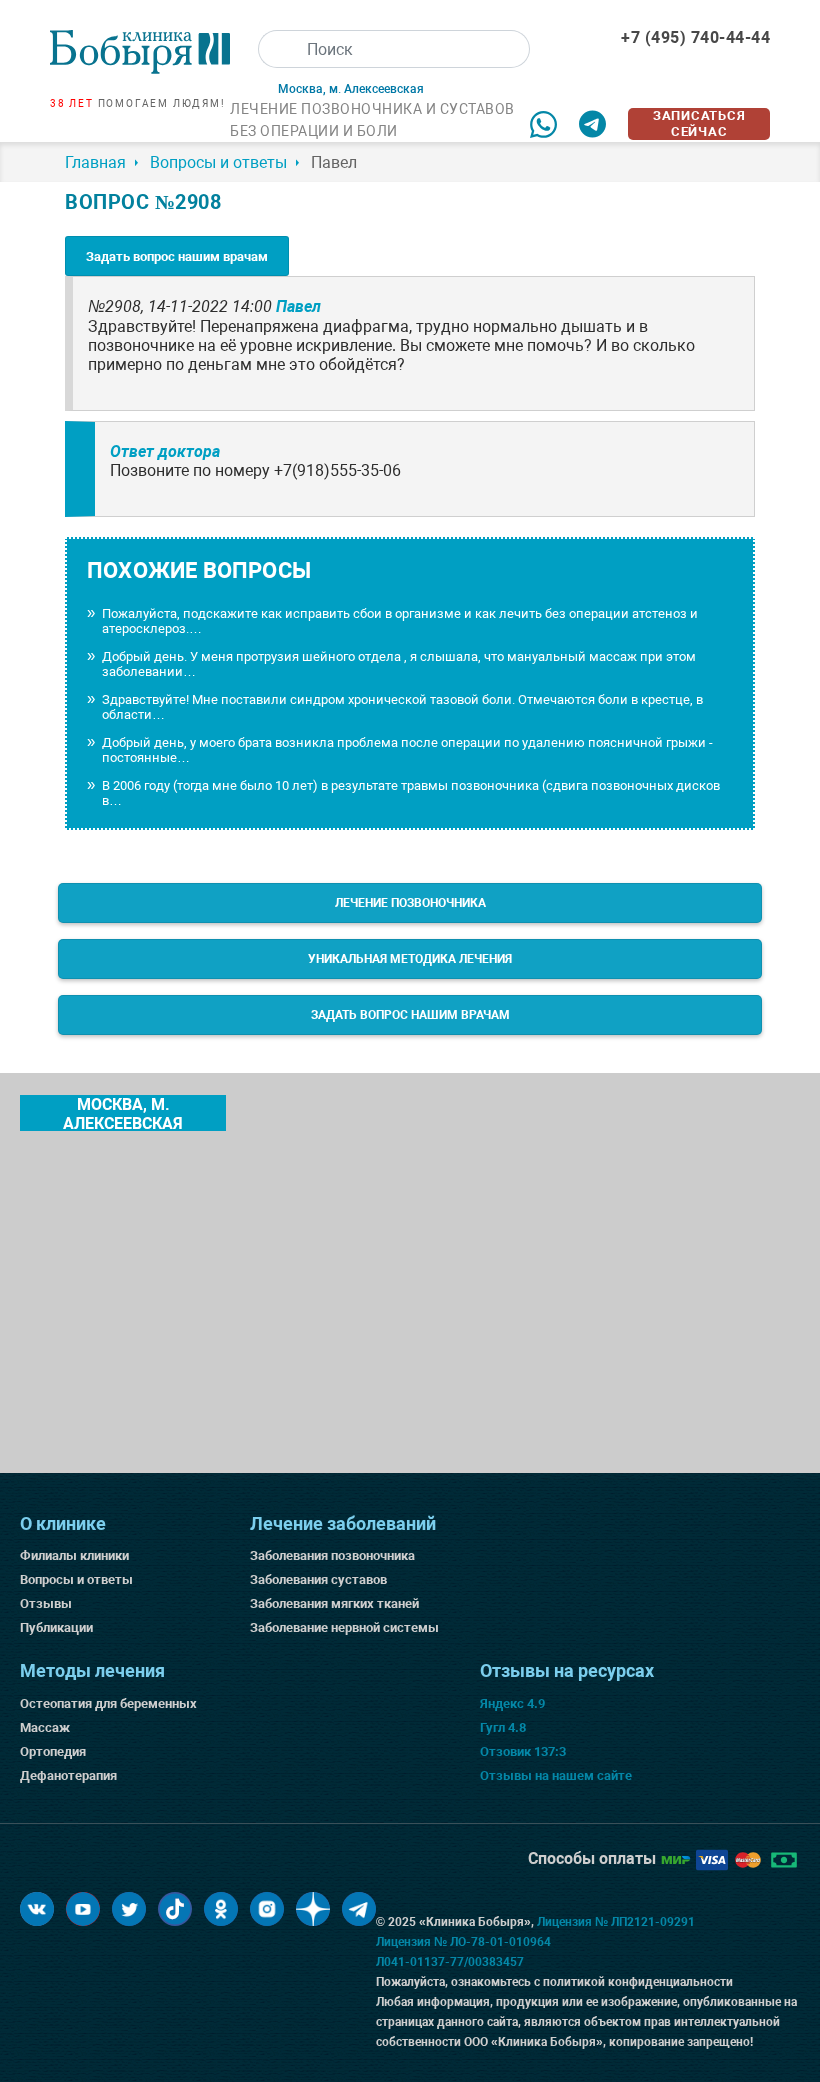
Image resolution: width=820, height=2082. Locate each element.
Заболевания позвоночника (332, 1555)
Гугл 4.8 (503, 1727)
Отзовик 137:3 (523, 1751)
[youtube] (83, 1909)
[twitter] (129, 1909)
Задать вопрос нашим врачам (177, 256)
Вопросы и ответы (76, 1579)
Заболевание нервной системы (344, 1627)
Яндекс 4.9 (512, 1703)
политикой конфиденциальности (638, 1982)
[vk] (37, 1909)
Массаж (45, 1727)
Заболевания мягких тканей (334, 1603)
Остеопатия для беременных (108, 1703)
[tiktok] (175, 1909)
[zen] (313, 1909)
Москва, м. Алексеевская (123, 1113)
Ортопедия (53, 1751)
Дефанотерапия (68, 1775)
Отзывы (46, 1603)
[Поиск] (277, 49)
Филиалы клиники (74, 1555)
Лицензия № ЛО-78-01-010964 (463, 1942)
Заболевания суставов (318, 1579)
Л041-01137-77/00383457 (450, 1962)
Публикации (56, 1627)
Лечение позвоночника (410, 903)
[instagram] (267, 1909)
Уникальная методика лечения (410, 959)
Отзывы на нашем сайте (556, 1775)
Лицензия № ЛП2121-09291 (616, 1922)
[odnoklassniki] (221, 1909)
